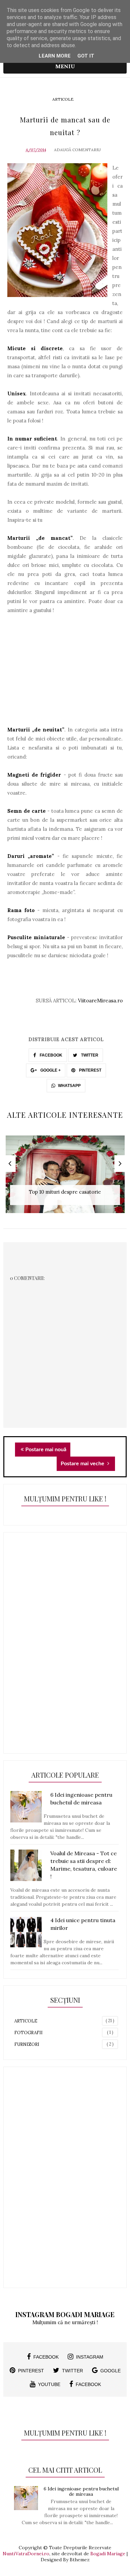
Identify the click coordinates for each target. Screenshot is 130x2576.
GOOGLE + (50, 1070)
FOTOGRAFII (28, 2033)
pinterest (31, 2371)
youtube (49, 2384)
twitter (72, 2371)
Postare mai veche (83, 1464)
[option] (65, 1178)
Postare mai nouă (46, 1450)
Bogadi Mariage (108, 2554)
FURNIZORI (27, 2044)
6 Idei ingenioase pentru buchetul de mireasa (81, 2492)
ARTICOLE (63, 99)
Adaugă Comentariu (77, 150)
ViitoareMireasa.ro (100, 1001)
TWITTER (89, 1055)
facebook (46, 2357)
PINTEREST (90, 1070)
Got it (86, 56)
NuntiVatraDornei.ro (26, 2554)
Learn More (55, 56)
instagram (90, 2357)
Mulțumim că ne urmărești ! (65, 2322)
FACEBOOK (50, 1055)
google (110, 2371)
